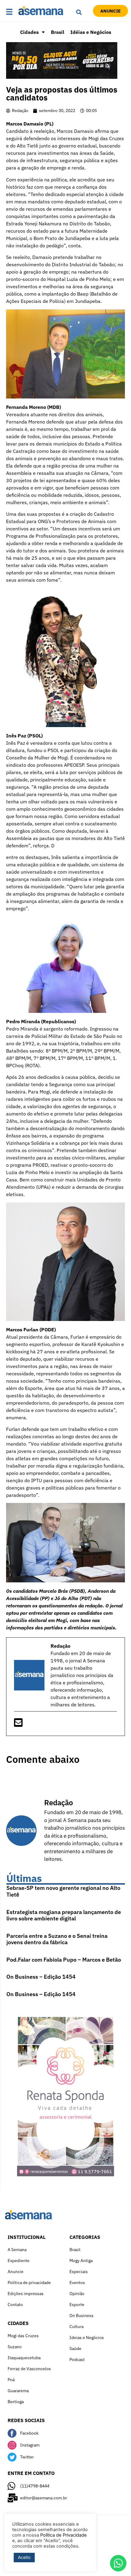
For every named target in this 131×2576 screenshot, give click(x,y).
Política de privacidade (29, 2283)
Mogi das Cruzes (23, 2336)
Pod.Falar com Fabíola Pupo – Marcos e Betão (64, 1960)
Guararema (18, 2391)
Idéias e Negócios (91, 32)
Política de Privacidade (64, 2535)
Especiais (79, 2272)
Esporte (77, 2305)
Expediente (19, 2261)
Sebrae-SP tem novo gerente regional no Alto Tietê (63, 1891)
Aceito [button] (24, 2557)
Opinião (77, 2294)
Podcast (77, 2360)
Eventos (77, 2283)
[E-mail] (18, 1724)
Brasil (58, 32)
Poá (11, 2380)
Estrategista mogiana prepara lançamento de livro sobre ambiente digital (64, 1915)
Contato (15, 2305)
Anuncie (16, 2272)
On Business (81, 2316)
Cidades (29, 32)
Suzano (15, 2347)
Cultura (76, 2327)
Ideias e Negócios (87, 2338)
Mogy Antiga (81, 2261)
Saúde (75, 2349)
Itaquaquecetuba (24, 2358)
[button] (11, 12)
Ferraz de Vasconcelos (29, 2369)
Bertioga (16, 2402)
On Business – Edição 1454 (41, 1977)
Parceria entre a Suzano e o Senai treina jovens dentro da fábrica (57, 1939)
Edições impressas (26, 2294)
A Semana (17, 2250)
